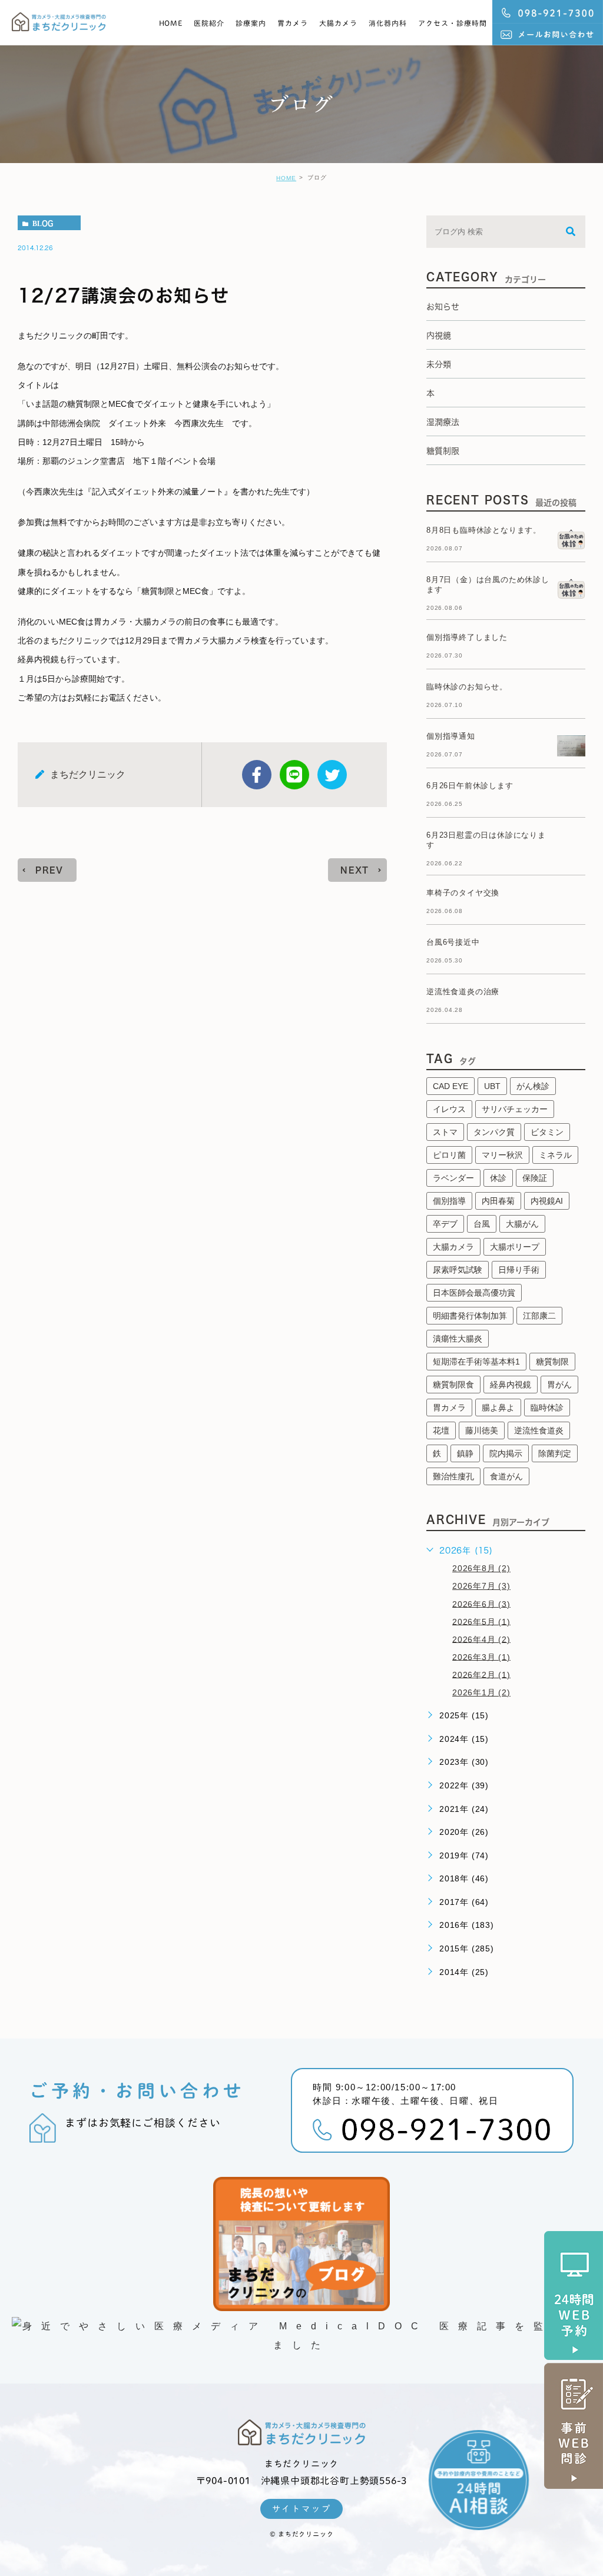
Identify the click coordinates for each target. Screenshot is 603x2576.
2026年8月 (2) (481, 1568)
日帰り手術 (519, 1270)
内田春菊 (498, 1201)
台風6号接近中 (453, 942)
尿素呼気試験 (458, 1270)
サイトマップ (302, 2509)
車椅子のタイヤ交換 (463, 893)
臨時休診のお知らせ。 (467, 687)
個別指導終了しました (467, 637)
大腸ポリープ (515, 1247)
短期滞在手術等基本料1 (476, 1362)
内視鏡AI (547, 1201)
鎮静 (465, 1453)
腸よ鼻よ (498, 1407)
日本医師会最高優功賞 (474, 1293)
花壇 (441, 1430)
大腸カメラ (338, 23)
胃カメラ (293, 23)
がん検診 (533, 1086)
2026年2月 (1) (481, 1674)
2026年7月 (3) (481, 1586)
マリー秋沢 (502, 1155)
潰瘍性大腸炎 (458, 1339)
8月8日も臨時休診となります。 (484, 530)
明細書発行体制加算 (470, 1316)
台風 (482, 1224)
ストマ (445, 1132)
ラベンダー (453, 1178)
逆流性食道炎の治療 (463, 992)
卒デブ (445, 1224)
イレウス (449, 1109)
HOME (171, 23)
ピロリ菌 (449, 1155)
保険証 (535, 1178)
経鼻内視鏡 (511, 1385)
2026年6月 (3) (481, 1604)
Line (294, 775)
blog (43, 223)
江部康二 (539, 1316)
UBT (492, 1086)
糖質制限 (552, 1362)
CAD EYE (450, 1086)
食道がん (506, 1476)
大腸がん (522, 1224)
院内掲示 (506, 1453)
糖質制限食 (453, 1385)
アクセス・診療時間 (453, 23)
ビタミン (547, 1132)
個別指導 (449, 1201)
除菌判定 (555, 1453)
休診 (498, 1178)
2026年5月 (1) (481, 1621)
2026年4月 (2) (481, 1639)
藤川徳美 (482, 1430)
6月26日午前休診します (470, 786)
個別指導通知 (451, 736)
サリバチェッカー (515, 1109)
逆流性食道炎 (539, 1430)
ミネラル (555, 1155)
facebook (257, 775)
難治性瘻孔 (453, 1476)
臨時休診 (547, 1407)
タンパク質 (494, 1132)
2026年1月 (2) (481, 1692)
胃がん (559, 1385)
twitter (332, 775)
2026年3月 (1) (481, 1657)
